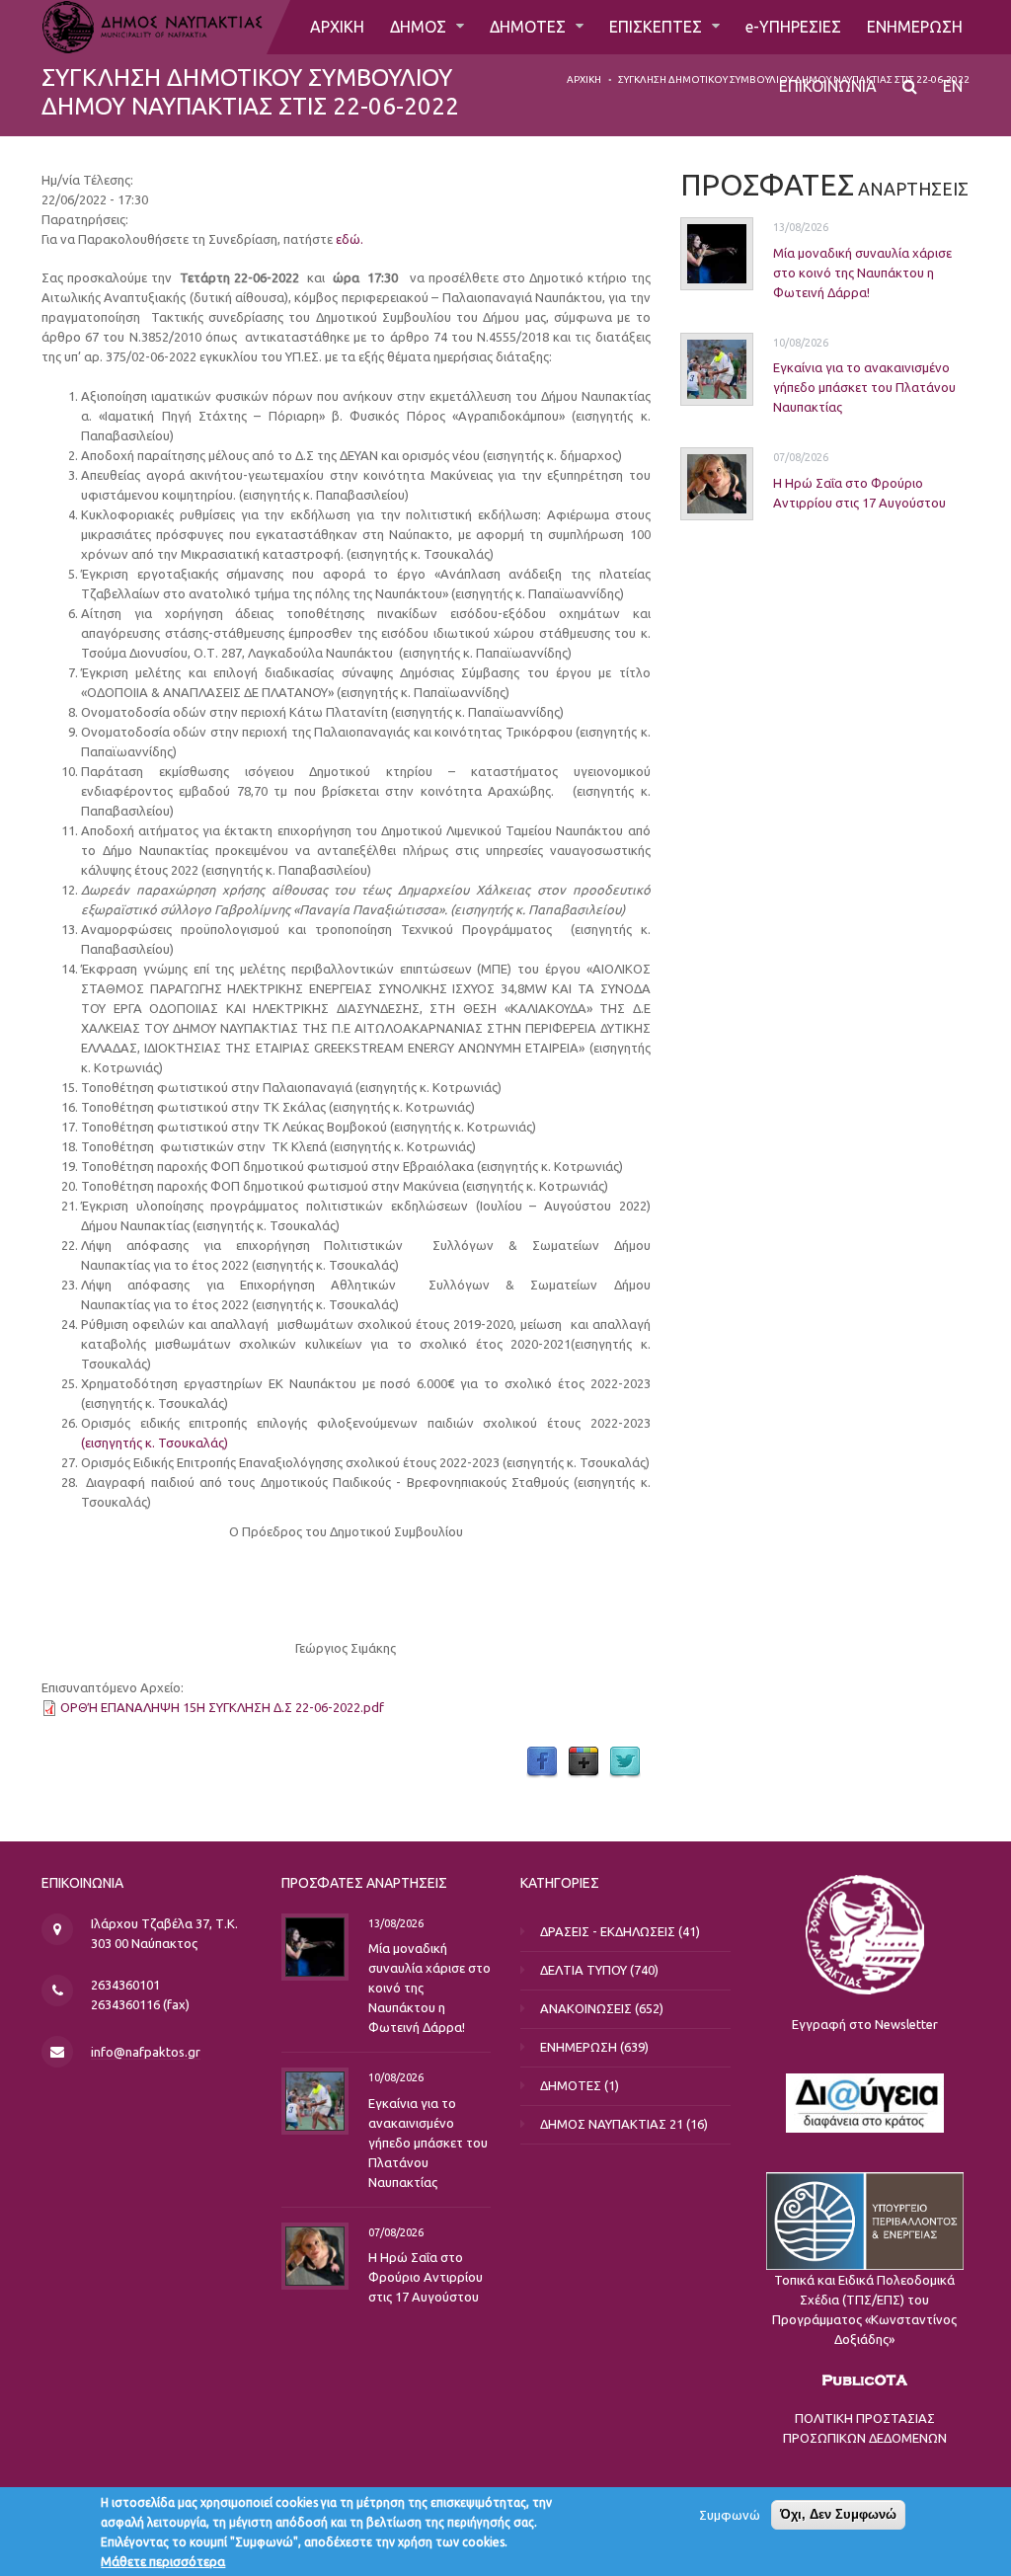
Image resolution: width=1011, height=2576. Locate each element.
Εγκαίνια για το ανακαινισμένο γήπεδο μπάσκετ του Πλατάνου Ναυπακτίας (864, 387)
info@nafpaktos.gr (146, 2052)
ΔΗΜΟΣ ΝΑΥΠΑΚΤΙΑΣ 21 (612, 2124)
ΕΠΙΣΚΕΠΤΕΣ (658, 27)
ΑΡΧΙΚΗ (337, 27)
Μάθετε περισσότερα (163, 2561)
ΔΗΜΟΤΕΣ (530, 27)
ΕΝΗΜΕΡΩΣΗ (915, 27)
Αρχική (584, 79)
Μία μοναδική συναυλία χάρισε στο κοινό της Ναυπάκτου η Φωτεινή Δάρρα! (862, 273)
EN (953, 86)
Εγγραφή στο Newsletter (865, 2024)
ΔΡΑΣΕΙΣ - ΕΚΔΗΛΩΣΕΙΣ (608, 1931)
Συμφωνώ (730, 2515)
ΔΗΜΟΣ (420, 27)
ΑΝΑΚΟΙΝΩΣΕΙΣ (586, 2008)
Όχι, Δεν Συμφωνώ (838, 2514)
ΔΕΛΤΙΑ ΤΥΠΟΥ (583, 1970)
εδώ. (350, 239)
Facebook (542, 1762)
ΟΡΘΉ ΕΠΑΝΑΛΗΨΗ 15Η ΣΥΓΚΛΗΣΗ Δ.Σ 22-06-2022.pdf (222, 1707)
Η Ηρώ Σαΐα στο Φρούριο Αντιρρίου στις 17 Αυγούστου (426, 2277)
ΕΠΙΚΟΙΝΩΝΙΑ (828, 86)
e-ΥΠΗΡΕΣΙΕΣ (793, 27)
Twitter (625, 1762)
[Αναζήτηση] (910, 86)
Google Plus (583, 1762)
